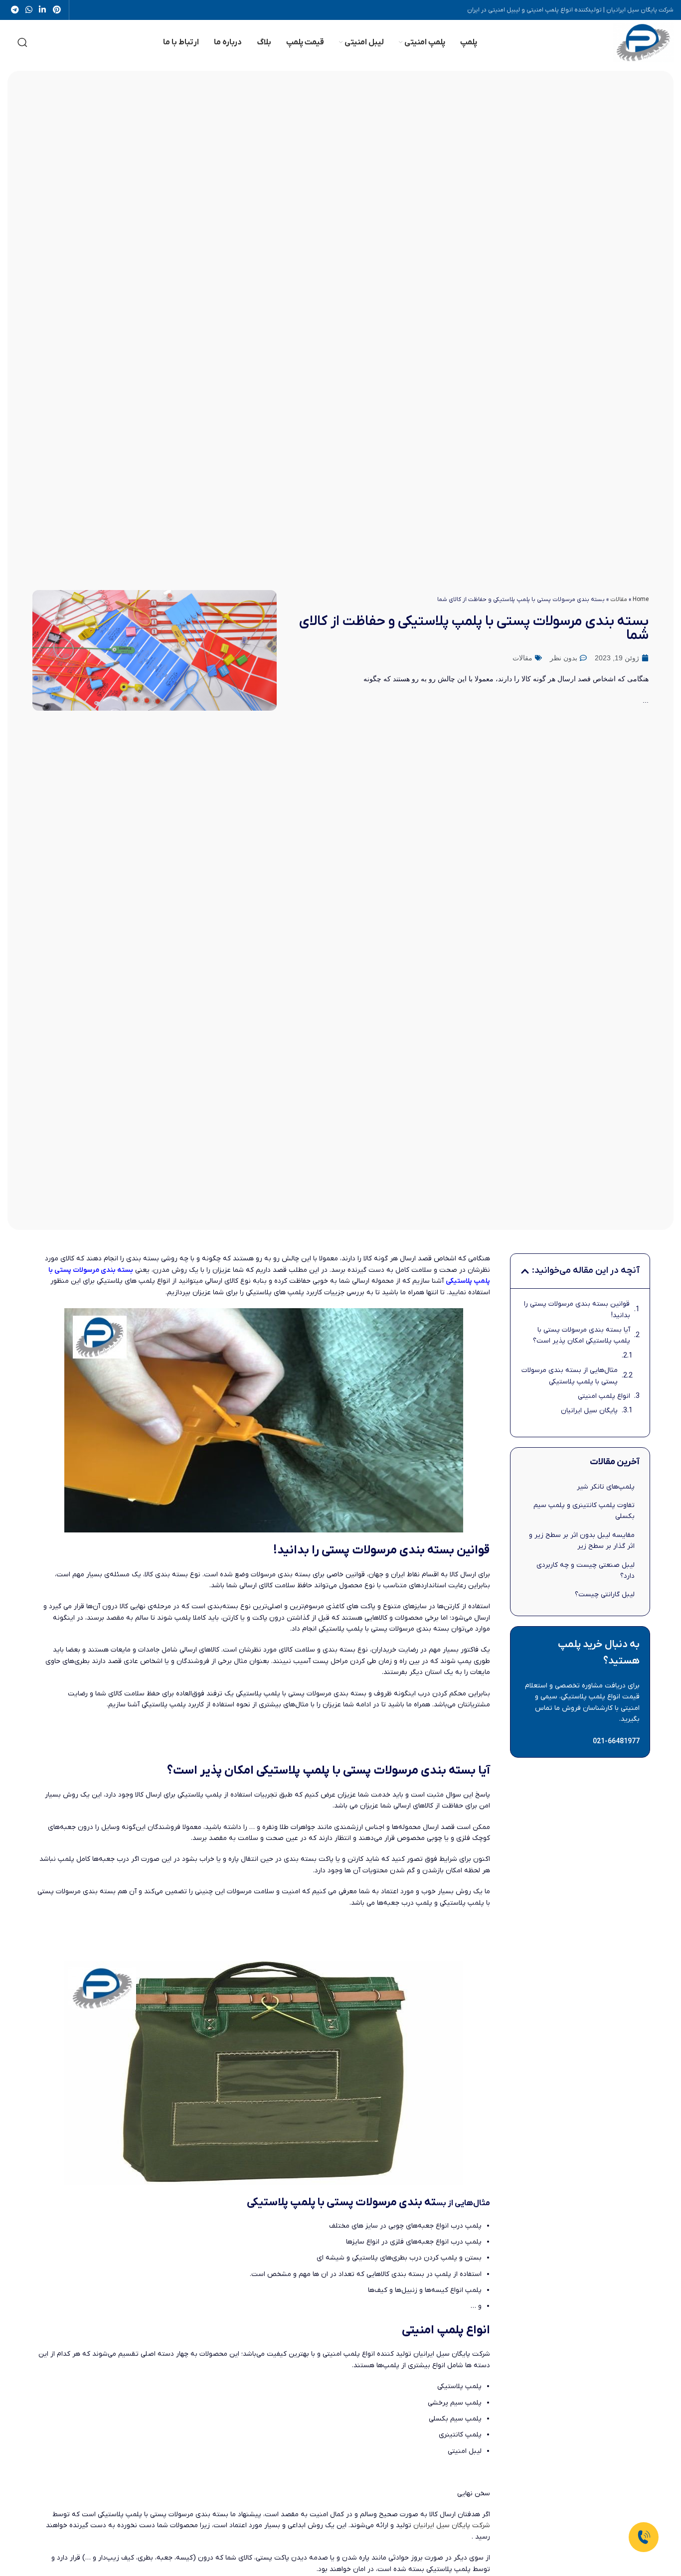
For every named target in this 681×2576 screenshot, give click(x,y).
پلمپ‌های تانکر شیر (606, 1487)
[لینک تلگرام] (15, 10)
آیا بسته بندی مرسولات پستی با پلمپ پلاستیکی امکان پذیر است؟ (581, 1335)
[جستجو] (22, 42)
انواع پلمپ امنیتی (604, 1396)
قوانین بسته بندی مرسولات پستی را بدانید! (577, 1309)
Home (641, 600)
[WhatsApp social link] (29, 10)
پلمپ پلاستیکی (468, 1281)
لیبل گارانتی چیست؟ (605, 1594)
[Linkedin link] (43, 10)
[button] (525, 1271)
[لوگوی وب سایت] (643, 42)
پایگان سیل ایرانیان (589, 1411)
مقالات (619, 600)
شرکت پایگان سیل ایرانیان (452, 2525)
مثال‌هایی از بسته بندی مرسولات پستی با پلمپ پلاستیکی (569, 1376)
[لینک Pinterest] (57, 10)
